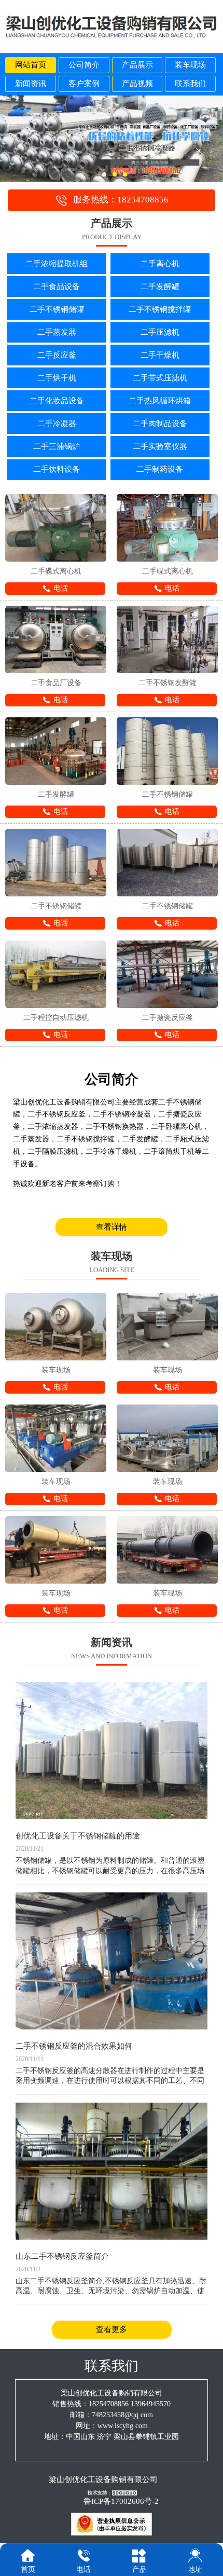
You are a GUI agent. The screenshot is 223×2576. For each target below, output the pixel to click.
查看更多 (112, 2329)
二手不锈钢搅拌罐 (160, 309)
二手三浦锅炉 (57, 446)
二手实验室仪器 (160, 446)
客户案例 (84, 84)
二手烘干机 (57, 378)
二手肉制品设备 (160, 424)
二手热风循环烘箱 (160, 401)
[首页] (28, 2555)
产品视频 (137, 84)
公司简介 (84, 65)
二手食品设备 (57, 287)
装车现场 (190, 65)
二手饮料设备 (57, 469)
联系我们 (190, 84)
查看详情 (112, 1227)
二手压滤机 (160, 332)
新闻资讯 (31, 84)
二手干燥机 (160, 355)
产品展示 (137, 65)
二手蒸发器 (57, 332)
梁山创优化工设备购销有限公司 (103, 2479)
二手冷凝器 (57, 424)
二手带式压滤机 (160, 378)
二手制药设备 (160, 469)
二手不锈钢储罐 (57, 309)
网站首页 (31, 65)
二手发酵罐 (160, 287)
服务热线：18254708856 (121, 200)
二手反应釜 (57, 355)
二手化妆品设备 (57, 401)
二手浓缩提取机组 (57, 264)
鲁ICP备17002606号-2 (121, 2501)
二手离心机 (160, 264)
